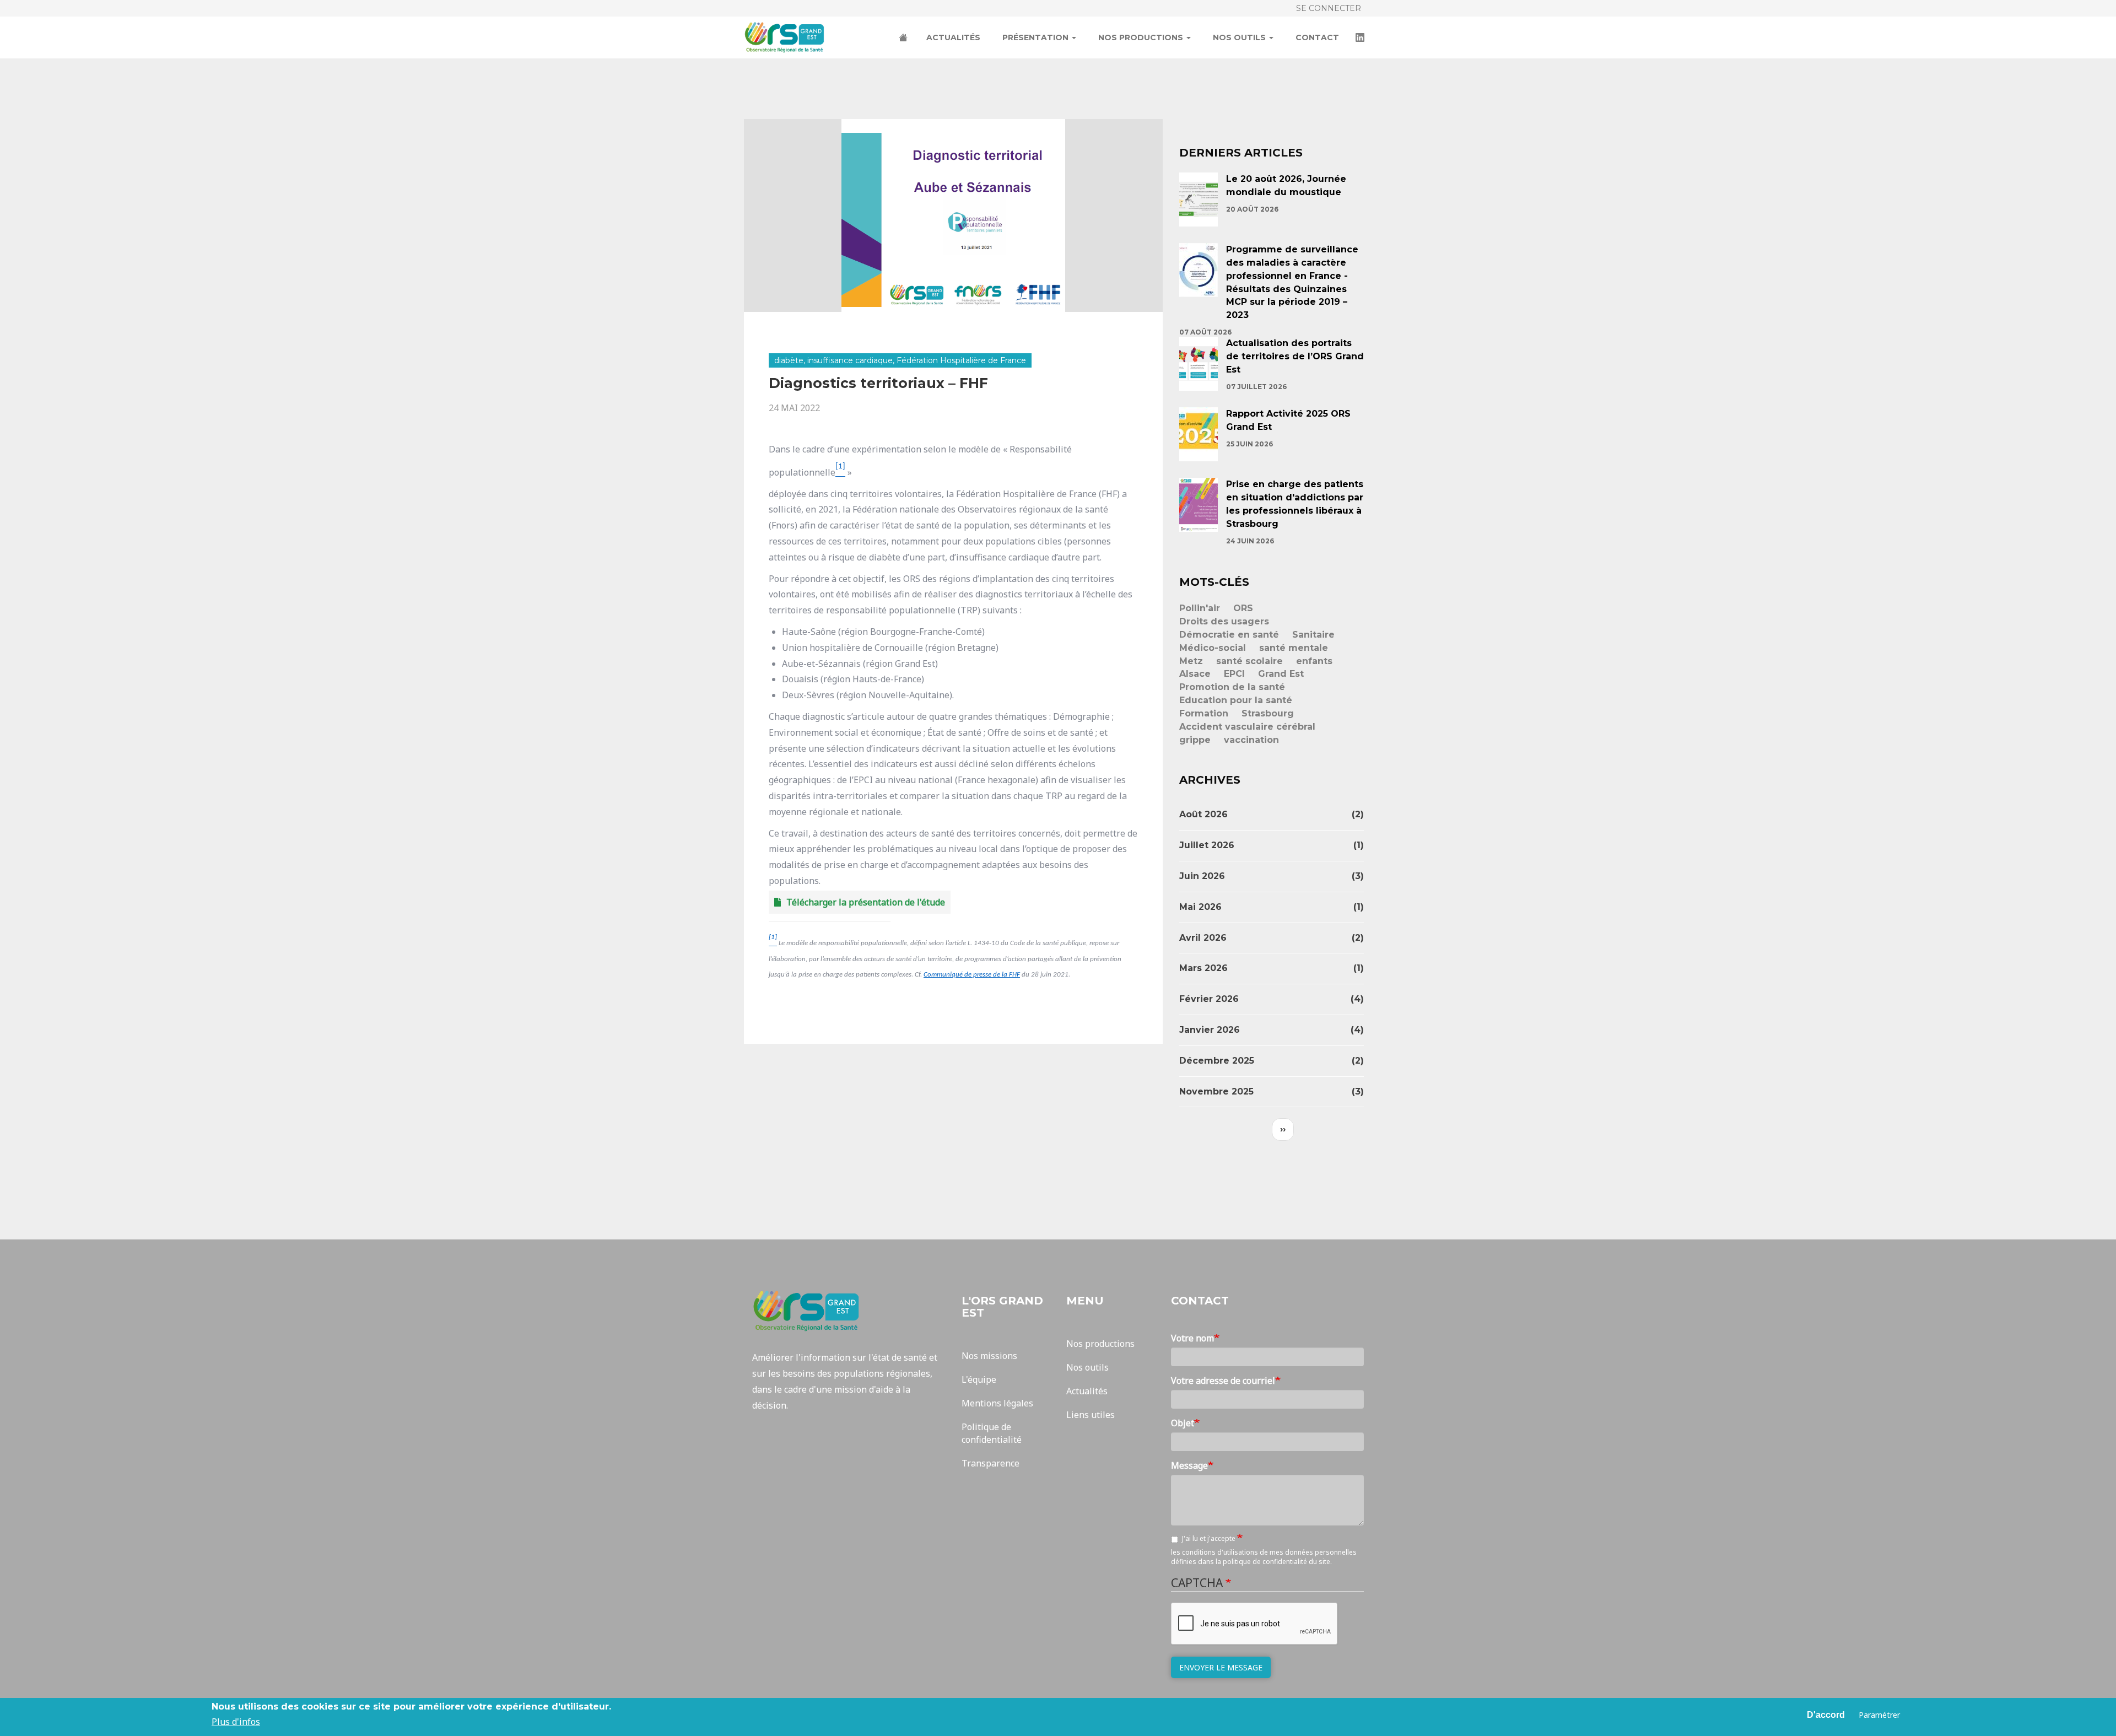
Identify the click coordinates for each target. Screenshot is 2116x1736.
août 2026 (1203, 814)
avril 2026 (1203, 938)
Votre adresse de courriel (1223, 1381)
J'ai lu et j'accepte (1210, 1538)
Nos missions (989, 1356)
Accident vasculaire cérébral (1247, 727)
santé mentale (1294, 648)
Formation (1204, 713)
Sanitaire (1313, 635)
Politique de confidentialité (992, 1433)
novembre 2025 (1216, 1091)
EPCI (1234, 674)
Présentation (1037, 37)
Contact (1317, 37)
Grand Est (1281, 674)
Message (1189, 1465)
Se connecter (1329, 8)
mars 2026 (1203, 968)
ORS (1243, 608)
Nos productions (1142, 37)
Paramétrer (1879, 1715)
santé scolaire (1249, 661)
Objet (1183, 1423)
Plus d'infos (236, 1722)
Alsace (1195, 674)
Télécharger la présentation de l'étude (866, 902)
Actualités (953, 37)
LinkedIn (1361, 39)
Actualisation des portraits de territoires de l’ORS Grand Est (1295, 356)
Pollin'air (1200, 608)
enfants (1314, 661)
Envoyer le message (1221, 1667)
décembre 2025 (1217, 1061)
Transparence (990, 1463)
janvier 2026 (1210, 1030)
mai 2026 (1200, 907)
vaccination (1251, 740)
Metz (1191, 661)
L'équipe (979, 1379)
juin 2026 (1202, 876)
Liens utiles (1091, 1415)
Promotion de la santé (1232, 687)
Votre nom (1192, 1338)
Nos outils (1240, 37)
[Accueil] (789, 37)
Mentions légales (997, 1403)
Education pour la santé (1236, 700)
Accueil (904, 39)
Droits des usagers (1224, 621)
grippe (1195, 740)
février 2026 (1209, 999)
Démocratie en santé (1229, 635)
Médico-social (1213, 648)
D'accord (1826, 1715)
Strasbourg (1268, 713)
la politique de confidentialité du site (1273, 1562)
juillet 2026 (1207, 845)
